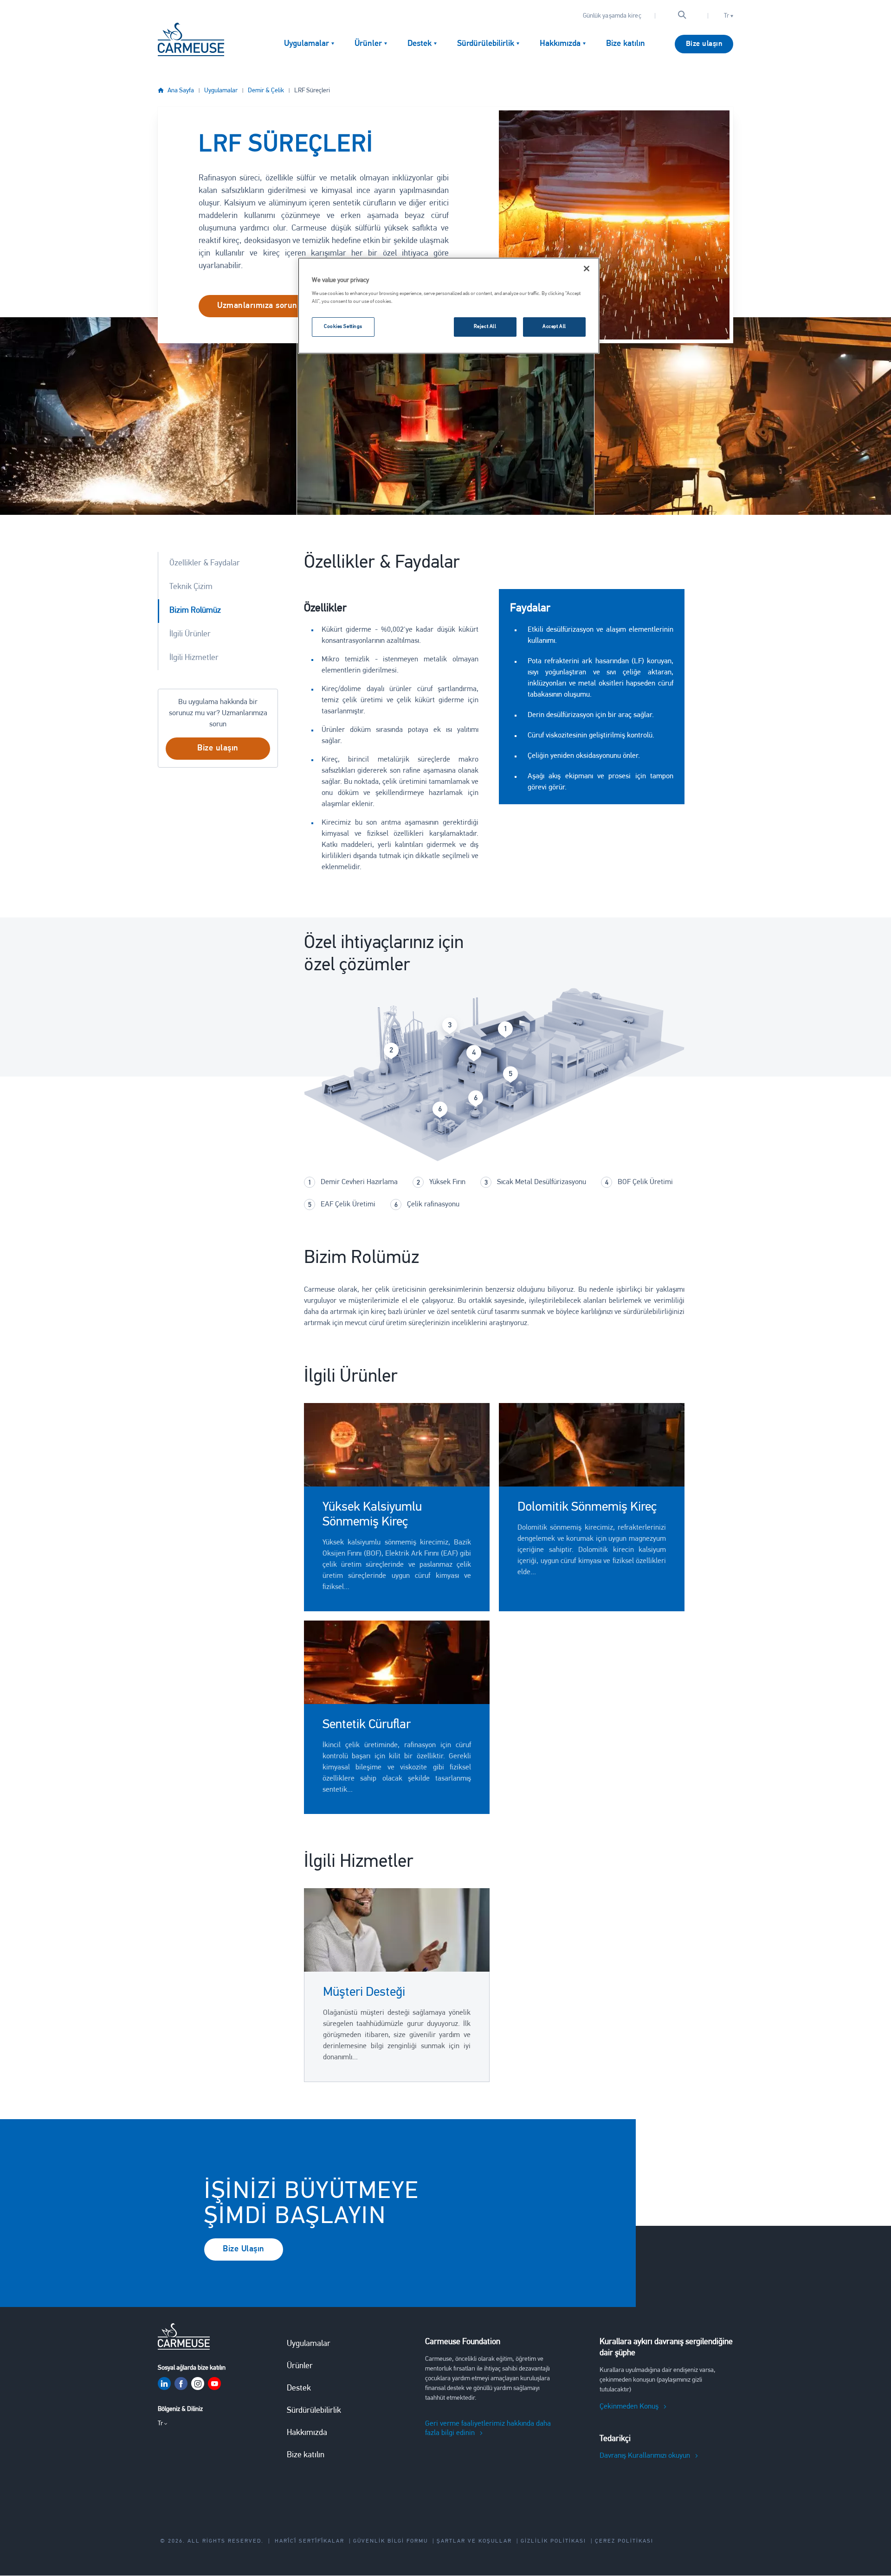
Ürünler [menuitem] (368, 44)
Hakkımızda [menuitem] (560, 44)
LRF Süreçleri (312, 91)
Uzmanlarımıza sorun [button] (257, 306)
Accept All (554, 327)
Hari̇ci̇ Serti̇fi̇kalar (310, 2541)
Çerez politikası (624, 2541)
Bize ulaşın (704, 44)
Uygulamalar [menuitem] (307, 44)
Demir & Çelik (266, 91)
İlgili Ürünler (190, 634)
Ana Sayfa (181, 91)
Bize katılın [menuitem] (626, 44)
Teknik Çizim (191, 587)
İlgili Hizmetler (194, 658)
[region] (449, 306)
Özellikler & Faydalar (205, 564)
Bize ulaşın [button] (218, 749)
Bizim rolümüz (195, 611)
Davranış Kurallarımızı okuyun (645, 2456)
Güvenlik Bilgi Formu (391, 2541)
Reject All (485, 327)
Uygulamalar (221, 91)
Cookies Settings (343, 327)
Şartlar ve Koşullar (474, 2541)
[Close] (587, 269)
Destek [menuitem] (420, 44)
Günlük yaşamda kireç (612, 16)
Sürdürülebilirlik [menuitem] (486, 44)
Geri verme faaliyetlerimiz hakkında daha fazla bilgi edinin (488, 2429)
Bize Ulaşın (244, 2249)
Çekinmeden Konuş (629, 2407)
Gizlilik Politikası (553, 2541)
